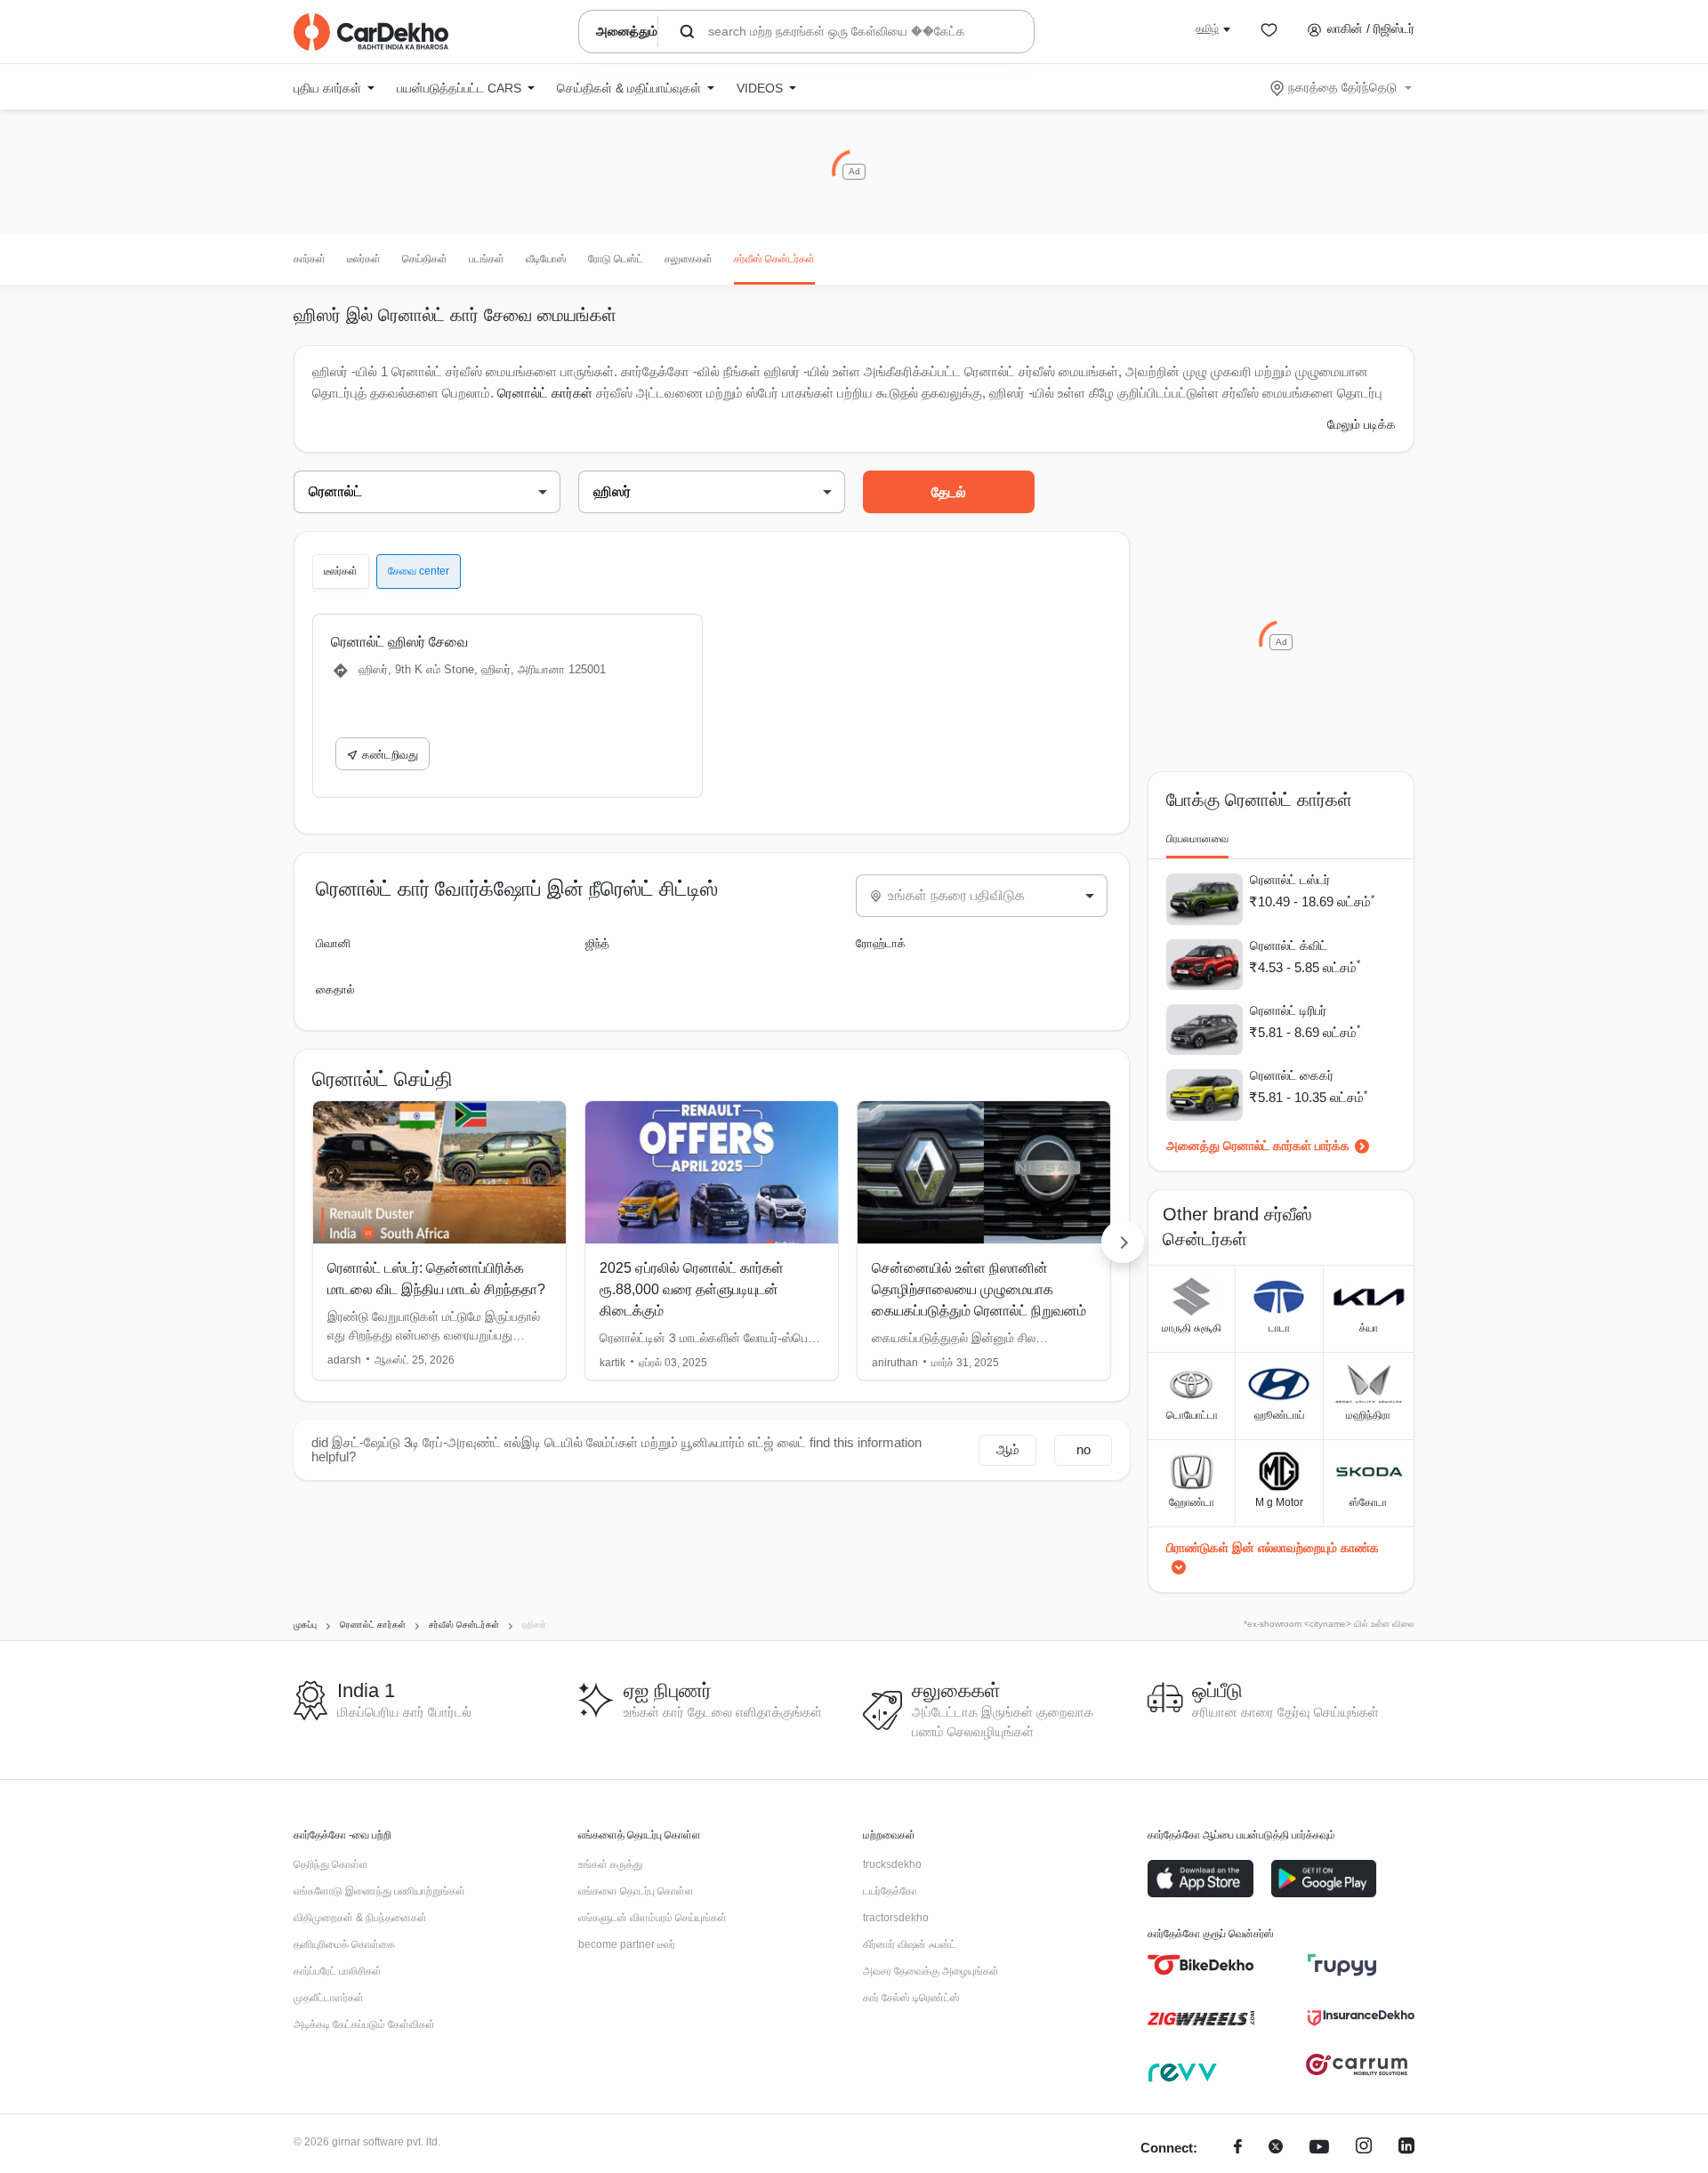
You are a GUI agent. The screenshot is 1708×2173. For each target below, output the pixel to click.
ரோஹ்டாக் (881, 943)
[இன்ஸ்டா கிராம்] (1364, 2149)
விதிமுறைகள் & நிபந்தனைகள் (360, 1918)
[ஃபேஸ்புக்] (1238, 2149)
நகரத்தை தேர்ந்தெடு (1342, 87)
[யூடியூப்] (1319, 2149)
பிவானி (333, 943)
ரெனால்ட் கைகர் (1292, 1075)
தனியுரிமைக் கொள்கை (344, 1944)
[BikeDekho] (1201, 1965)
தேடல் (949, 492)
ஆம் (1008, 1449)
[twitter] (1276, 2149)
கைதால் (335, 990)
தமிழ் (1207, 28)
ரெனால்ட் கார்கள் (545, 393)
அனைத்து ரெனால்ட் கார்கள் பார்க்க (1258, 1146)
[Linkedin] (1406, 2149)
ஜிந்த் (597, 943)
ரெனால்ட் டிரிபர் (1288, 1010)
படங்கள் (487, 259)
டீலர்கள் (364, 259)
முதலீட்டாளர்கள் (329, 1998)
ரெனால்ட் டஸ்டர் (1290, 880)
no (1084, 1449)
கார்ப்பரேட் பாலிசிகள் (338, 1971)
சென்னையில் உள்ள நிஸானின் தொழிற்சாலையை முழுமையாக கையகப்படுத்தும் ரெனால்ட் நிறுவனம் (979, 1289)
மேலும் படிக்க (1362, 424)
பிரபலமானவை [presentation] (1197, 839)
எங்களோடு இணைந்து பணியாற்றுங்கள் (379, 1891)
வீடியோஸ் (546, 259)
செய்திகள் (425, 259)
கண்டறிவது (390, 755)
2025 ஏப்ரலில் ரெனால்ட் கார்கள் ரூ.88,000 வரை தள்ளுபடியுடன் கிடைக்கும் (692, 1289)
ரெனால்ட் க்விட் (1289, 946)
